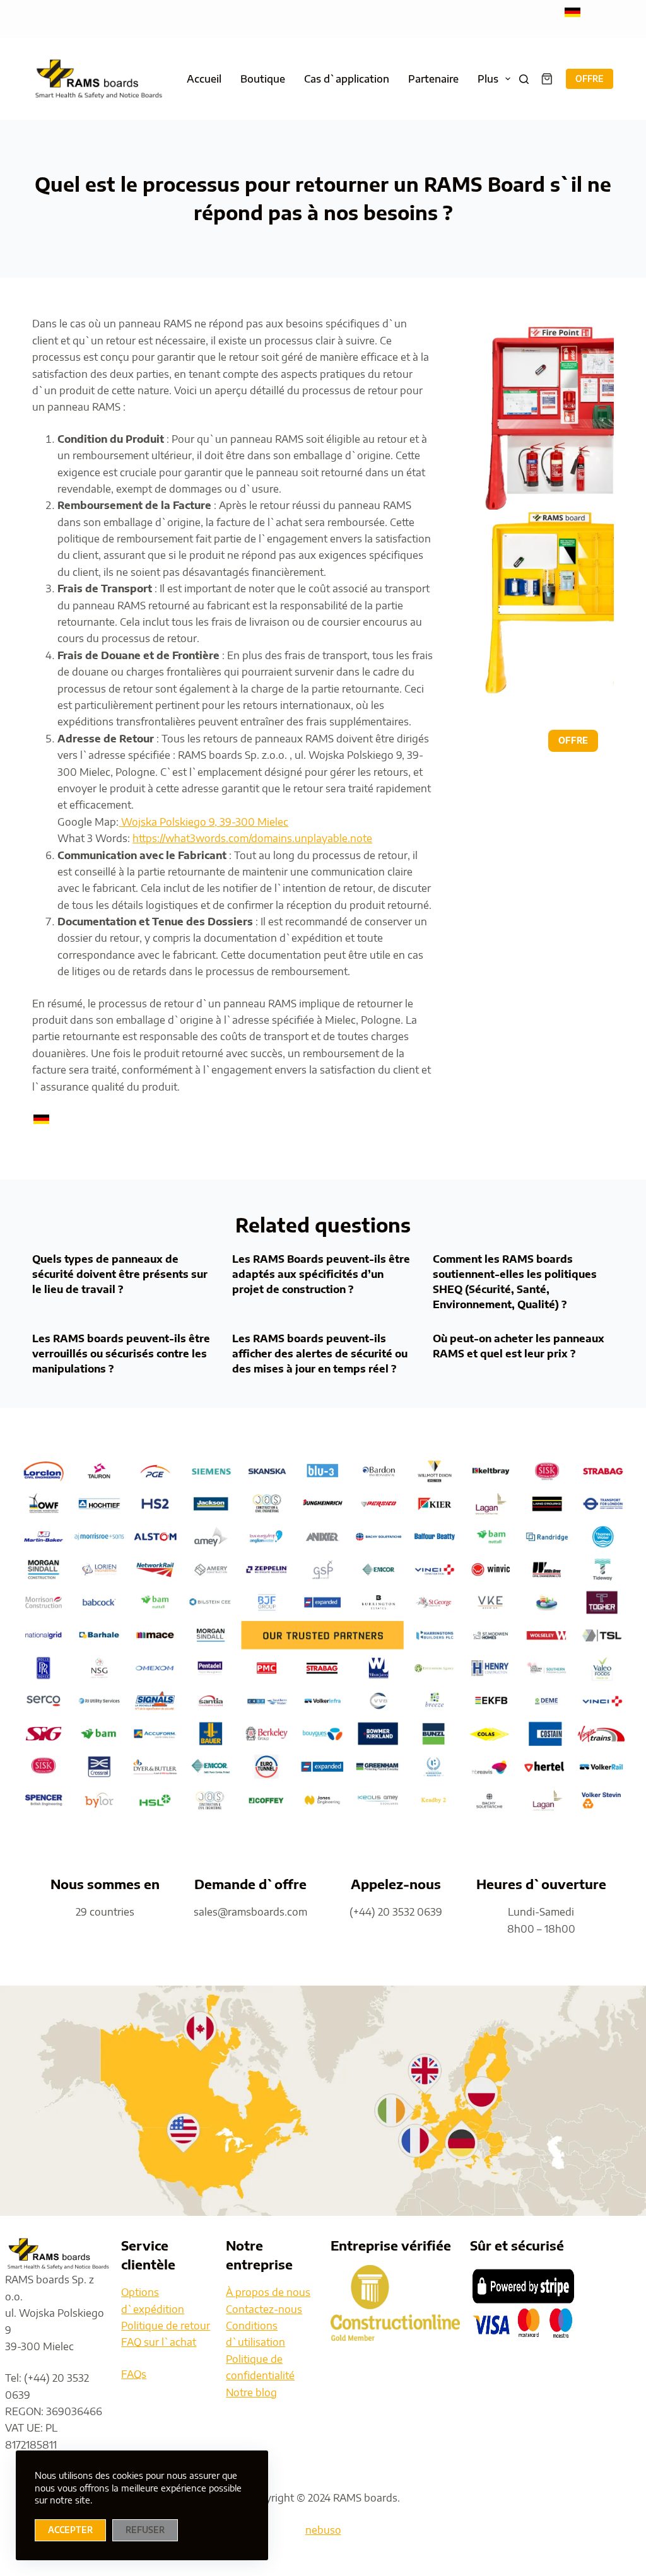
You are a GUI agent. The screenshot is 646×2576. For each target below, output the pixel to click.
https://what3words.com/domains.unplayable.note (252, 838)
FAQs (134, 2374)
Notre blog (251, 2392)
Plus (488, 79)
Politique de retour (166, 2326)
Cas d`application (347, 79)
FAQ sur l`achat (159, 2342)
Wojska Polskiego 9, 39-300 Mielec (203, 822)
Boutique (263, 79)
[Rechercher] (524, 79)
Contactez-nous (264, 2309)
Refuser (145, 2530)
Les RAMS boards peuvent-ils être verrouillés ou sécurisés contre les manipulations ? (121, 1354)
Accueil (204, 79)
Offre (590, 79)
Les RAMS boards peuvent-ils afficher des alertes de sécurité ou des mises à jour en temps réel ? (320, 1354)
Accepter (70, 2530)
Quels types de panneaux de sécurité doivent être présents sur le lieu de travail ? (120, 1274)
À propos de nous (268, 2292)
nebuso (323, 2530)
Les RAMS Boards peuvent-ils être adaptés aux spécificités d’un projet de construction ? (321, 1274)
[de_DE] (573, 11)
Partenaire (433, 79)
